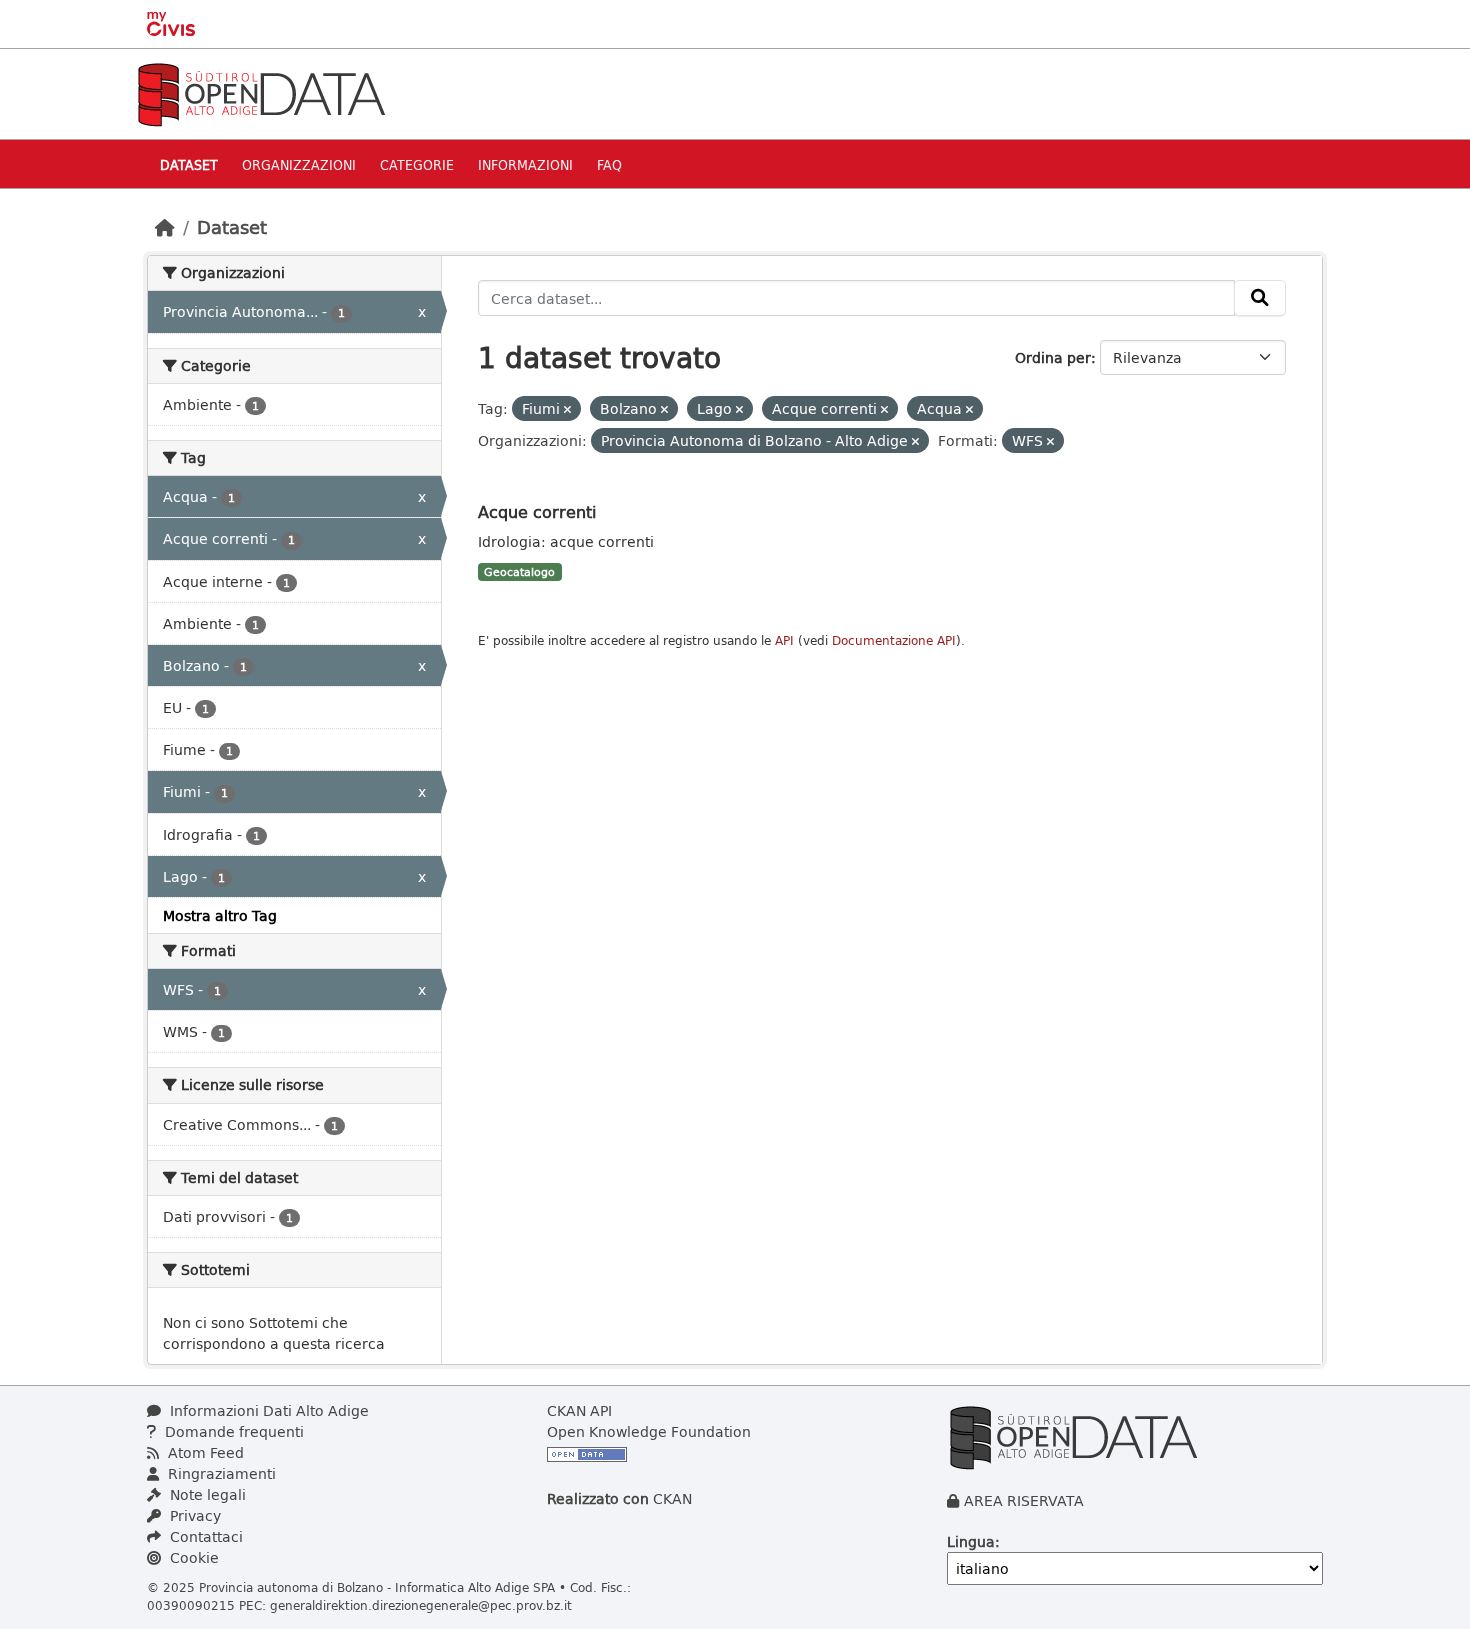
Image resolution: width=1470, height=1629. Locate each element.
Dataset (189, 164)
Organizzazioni (299, 164)
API (784, 640)
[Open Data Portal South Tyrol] (261, 92)
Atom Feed (204, 1452)
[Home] (165, 227)
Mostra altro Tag (220, 915)
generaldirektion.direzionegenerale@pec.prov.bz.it (421, 1605)
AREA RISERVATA (1024, 1500)
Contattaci (204, 1536)
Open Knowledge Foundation (649, 1431)
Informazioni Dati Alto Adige (267, 1410)
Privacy (193, 1515)
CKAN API (579, 1410)
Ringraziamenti (220, 1473)
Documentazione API (894, 640)
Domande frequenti (232, 1431)
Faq (609, 164)
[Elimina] (567, 409)
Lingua (971, 1541)
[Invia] (1260, 298)
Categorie (417, 164)
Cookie (192, 1557)
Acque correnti (537, 511)
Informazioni (525, 164)
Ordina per (1053, 357)
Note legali (206, 1494)
